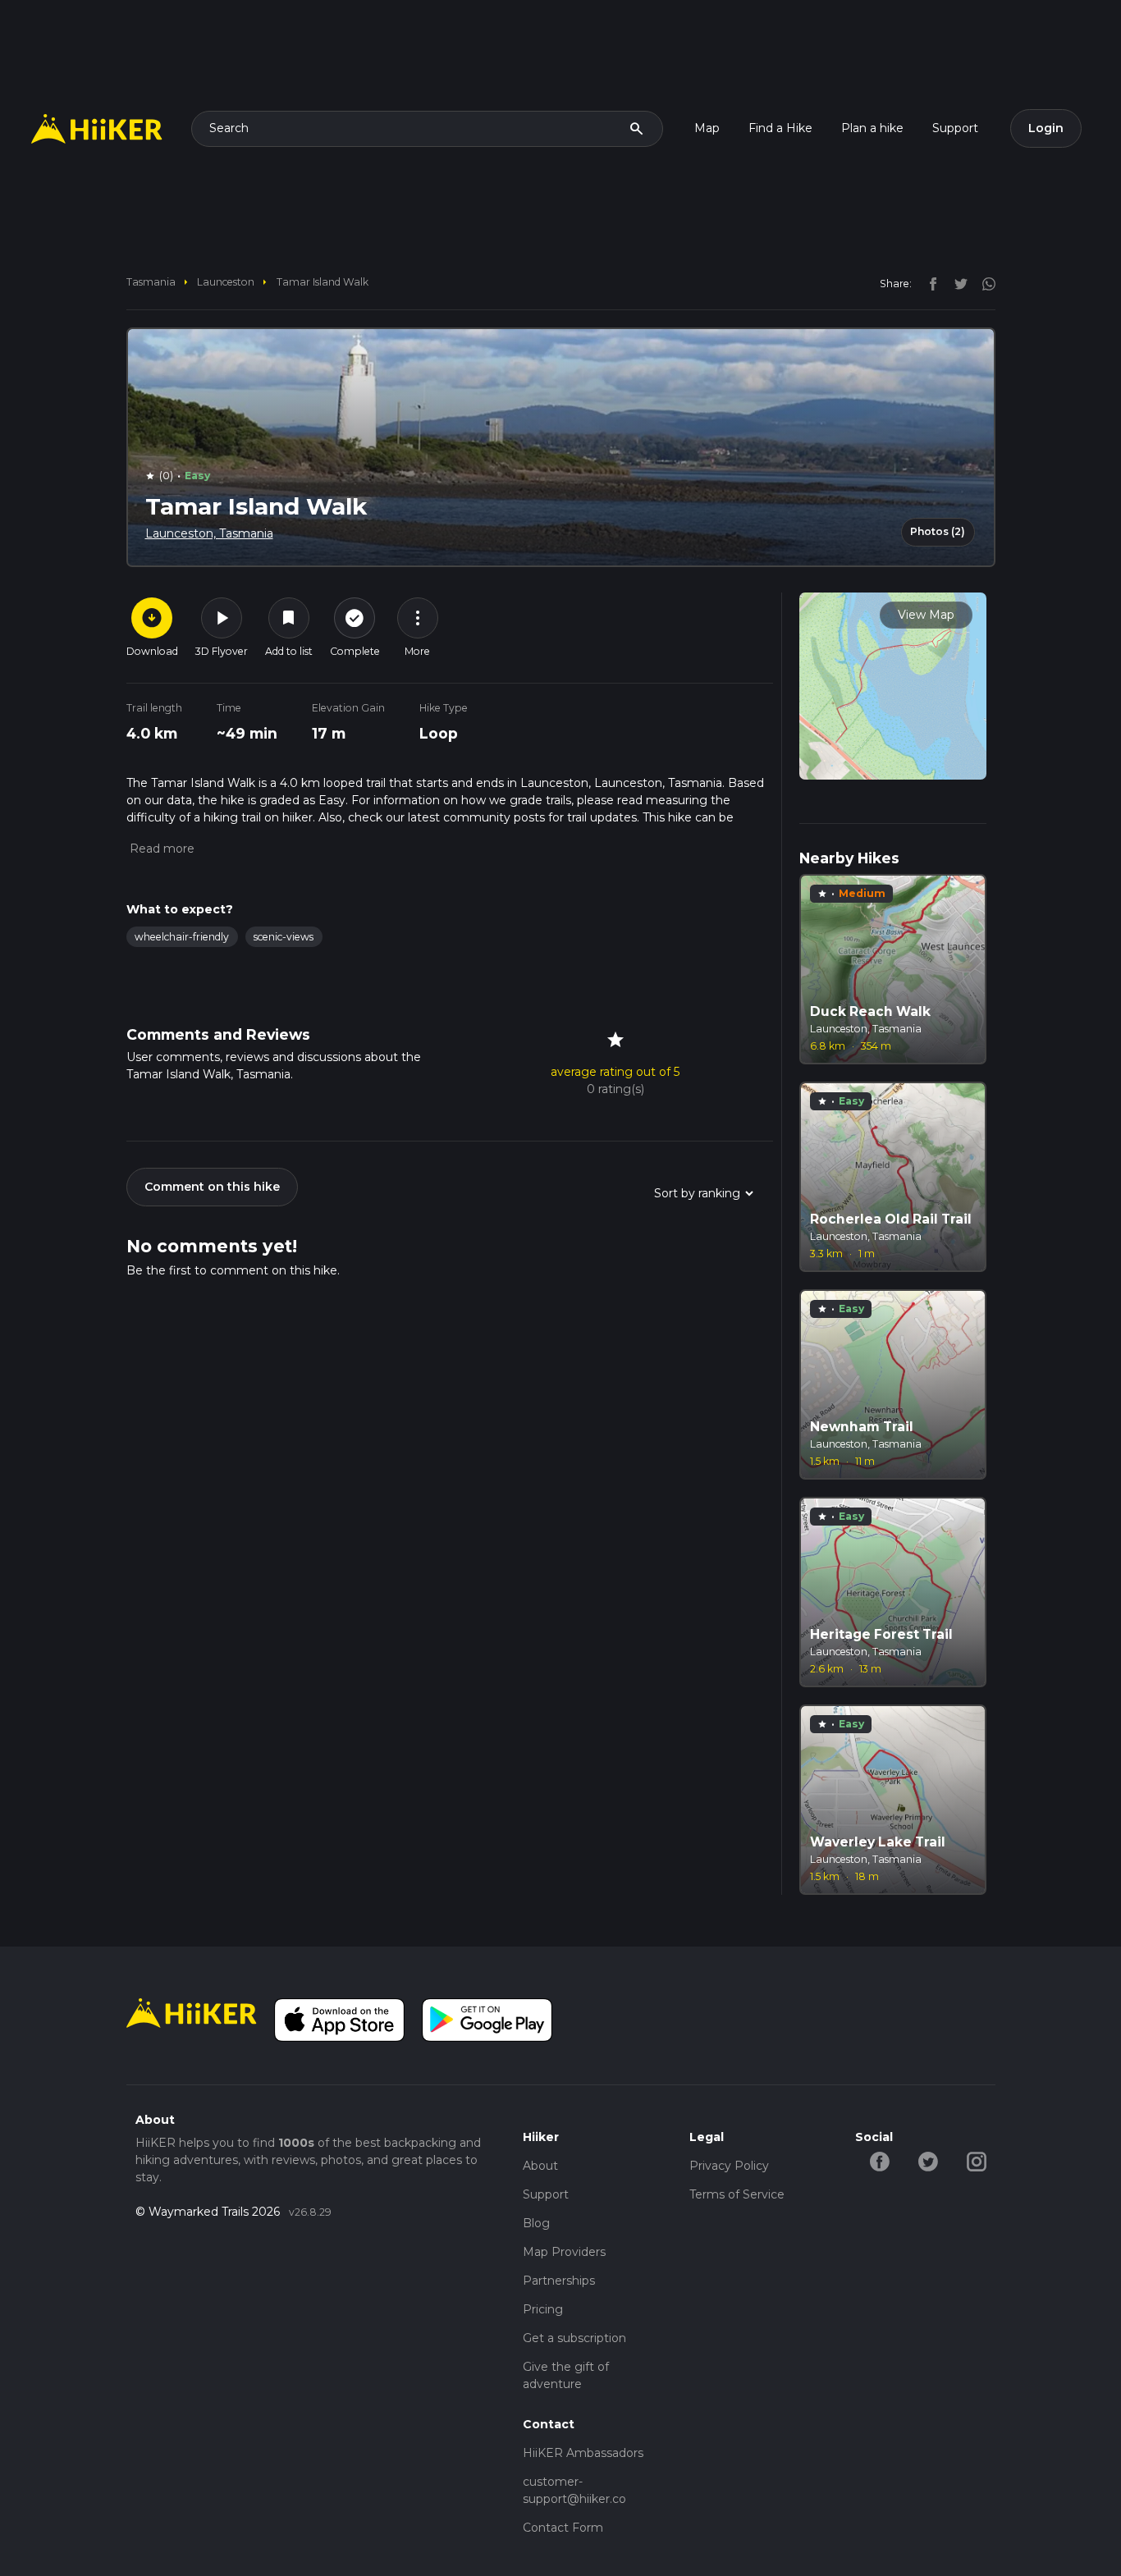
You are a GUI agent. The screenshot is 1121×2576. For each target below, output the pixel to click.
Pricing (543, 2309)
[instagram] (983, 283)
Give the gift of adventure (566, 2375)
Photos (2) (938, 531)
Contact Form (563, 2528)
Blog (536, 2223)
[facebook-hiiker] (879, 2160)
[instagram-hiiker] (976, 2160)
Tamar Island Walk (323, 282)
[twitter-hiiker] (928, 2160)
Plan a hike (872, 128)
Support (955, 128)
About (540, 2166)
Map (707, 128)
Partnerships (559, 2281)
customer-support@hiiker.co (574, 2490)
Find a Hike (780, 128)
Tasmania (151, 282)
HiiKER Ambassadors (583, 2453)
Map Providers (564, 2252)
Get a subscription (574, 2338)
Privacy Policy (729, 2166)
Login (1046, 128)
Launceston (226, 282)
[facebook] (929, 283)
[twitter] (957, 283)
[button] (160, 849)
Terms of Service (737, 2194)
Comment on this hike (212, 1187)
